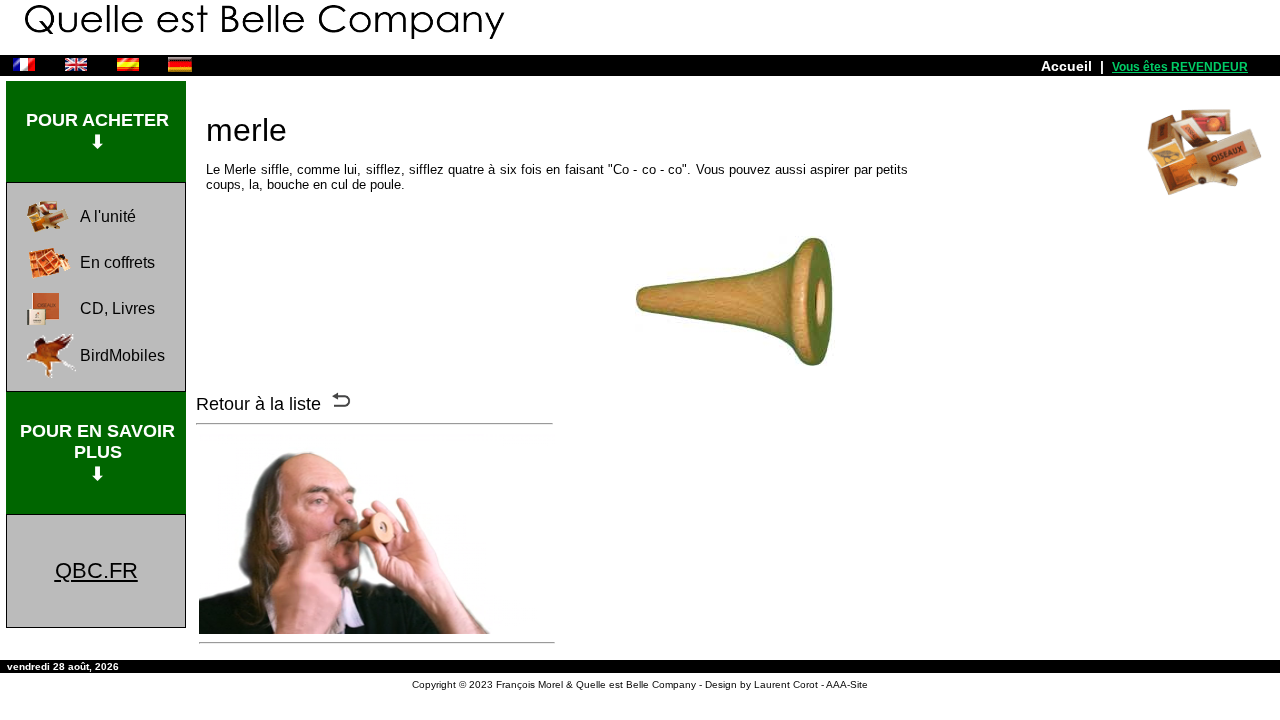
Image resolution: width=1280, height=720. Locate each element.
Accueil (1066, 66)
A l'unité (108, 216)
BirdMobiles (122, 355)
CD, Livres (117, 308)
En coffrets (117, 262)
